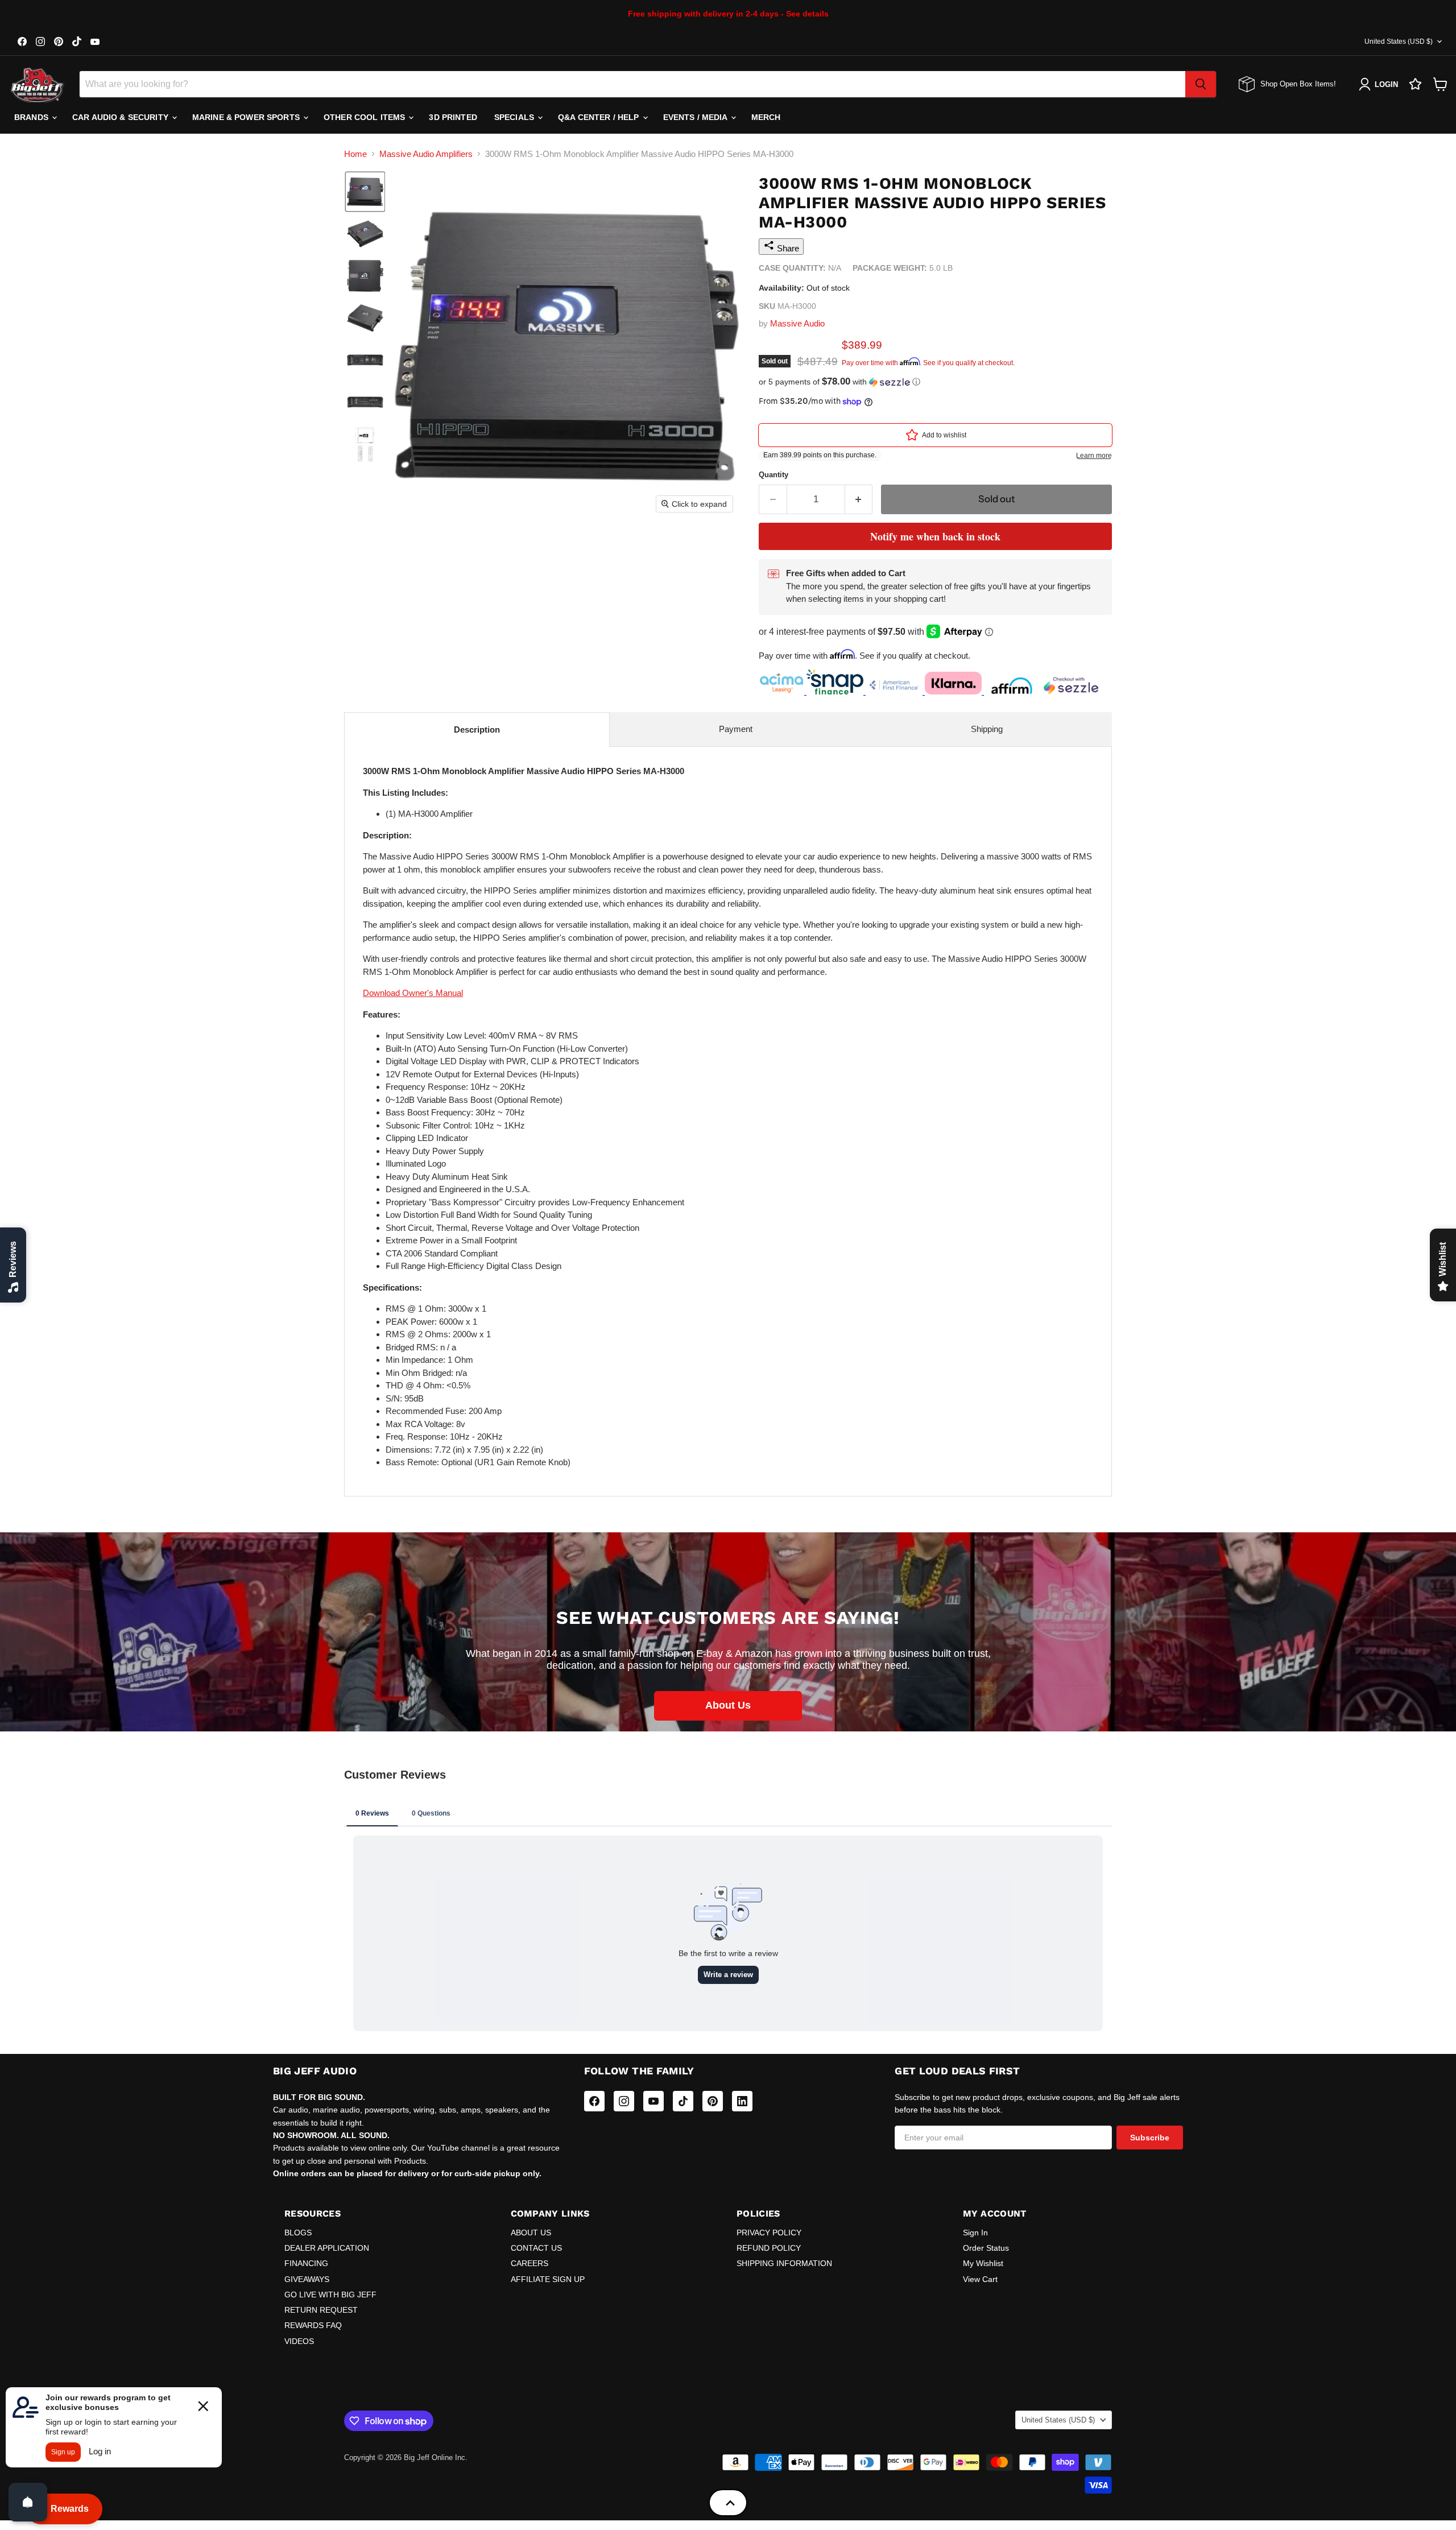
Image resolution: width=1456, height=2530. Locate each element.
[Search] (1201, 84)
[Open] (28, 2502)
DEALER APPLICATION (327, 2248)
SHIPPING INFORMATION (784, 2263)
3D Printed (453, 117)
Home (355, 154)
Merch (766, 117)
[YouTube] (653, 2101)
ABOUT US (531, 2233)
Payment (736, 729)
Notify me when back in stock (935, 536)
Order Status (986, 2248)
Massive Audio (797, 323)
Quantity (773, 475)
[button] (365, 192)
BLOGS (298, 2233)
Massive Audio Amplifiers (426, 154)
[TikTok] (683, 2101)
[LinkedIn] (742, 2101)
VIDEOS (299, 2341)
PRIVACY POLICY (769, 2233)
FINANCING (306, 2263)
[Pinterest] (713, 2101)
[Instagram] (624, 2101)
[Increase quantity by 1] (859, 499)
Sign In (975, 2233)
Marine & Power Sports (247, 117)
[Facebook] (594, 2101)
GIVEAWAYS (307, 2279)
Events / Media (696, 117)
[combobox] (632, 84)
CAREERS (530, 2263)
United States (1399, 42)
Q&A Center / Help (600, 117)
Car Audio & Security (121, 117)
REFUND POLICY (769, 2248)
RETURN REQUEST (321, 2310)
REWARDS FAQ (313, 2325)
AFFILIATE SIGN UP (548, 2279)
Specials (515, 117)
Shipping (987, 729)
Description (477, 729)
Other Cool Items (365, 117)
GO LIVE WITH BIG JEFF (330, 2295)
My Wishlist (983, 2263)
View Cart (980, 2279)
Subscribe (1150, 2138)
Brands (32, 117)
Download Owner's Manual (413, 993)
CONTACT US (536, 2248)
